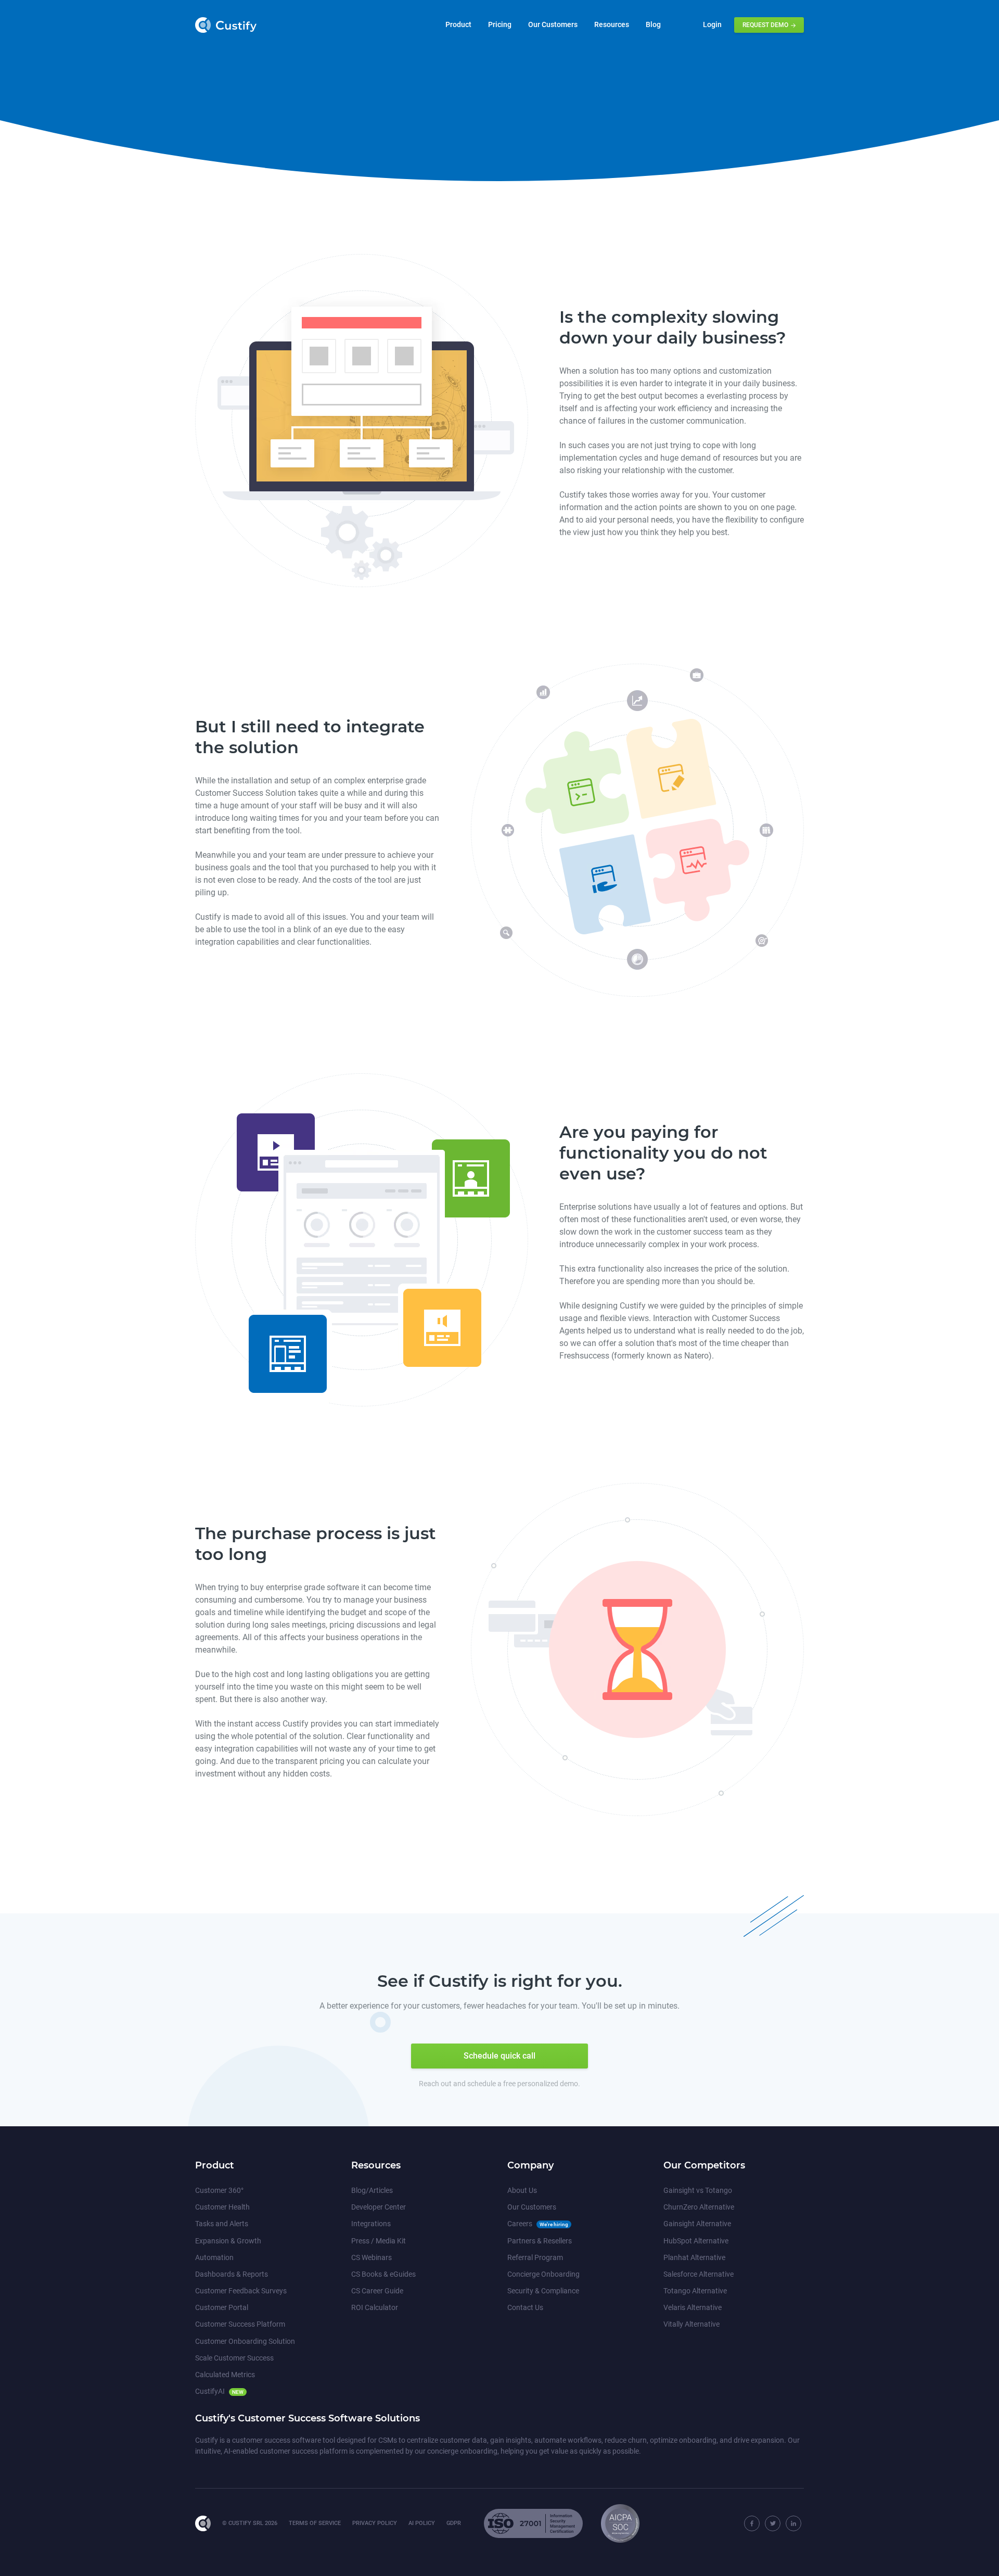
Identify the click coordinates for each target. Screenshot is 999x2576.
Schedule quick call (499, 2056)
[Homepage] (206, 2523)
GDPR (454, 2523)
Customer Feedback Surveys (241, 2291)
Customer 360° (219, 2190)
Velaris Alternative (693, 2307)
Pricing (500, 24)
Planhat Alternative (694, 2257)
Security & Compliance (543, 2291)
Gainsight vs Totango (698, 2190)
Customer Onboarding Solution (245, 2341)
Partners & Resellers (540, 2241)
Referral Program (535, 2257)
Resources (612, 24)
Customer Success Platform (240, 2324)
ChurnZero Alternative (699, 2207)
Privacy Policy (375, 2523)
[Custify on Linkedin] (793, 2523)
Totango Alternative (695, 2291)
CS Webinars (372, 2257)
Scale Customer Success (234, 2358)
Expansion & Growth (228, 2241)
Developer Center (379, 2207)
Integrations (371, 2224)
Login (712, 24)
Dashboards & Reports (232, 2274)
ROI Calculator (375, 2307)
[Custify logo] (226, 25)
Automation (214, 2257)
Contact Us (525, 2307)
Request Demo (766, 25)
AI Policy (422, 2523)
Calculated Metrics (225, 2375)
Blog (653, 24)
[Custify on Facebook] (752, 2523)
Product (458, 24)
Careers (520, 2224)
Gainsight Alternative (697, 2224)
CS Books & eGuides (383, 2274)
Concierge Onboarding (543, 2274)
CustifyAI (210, 2391)
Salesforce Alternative (699, 2274)
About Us (522, 2190)
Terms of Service (315, 2523)
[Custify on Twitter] (773, 2523)
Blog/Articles (372, 2190)
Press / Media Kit (379, 2241)
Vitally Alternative (691, 2324)
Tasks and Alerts (222, 2224)
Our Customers (553, 24)
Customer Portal (222, 2307)
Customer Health (222, 2207)
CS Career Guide (377, 2291)
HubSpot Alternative (696, 2241)
